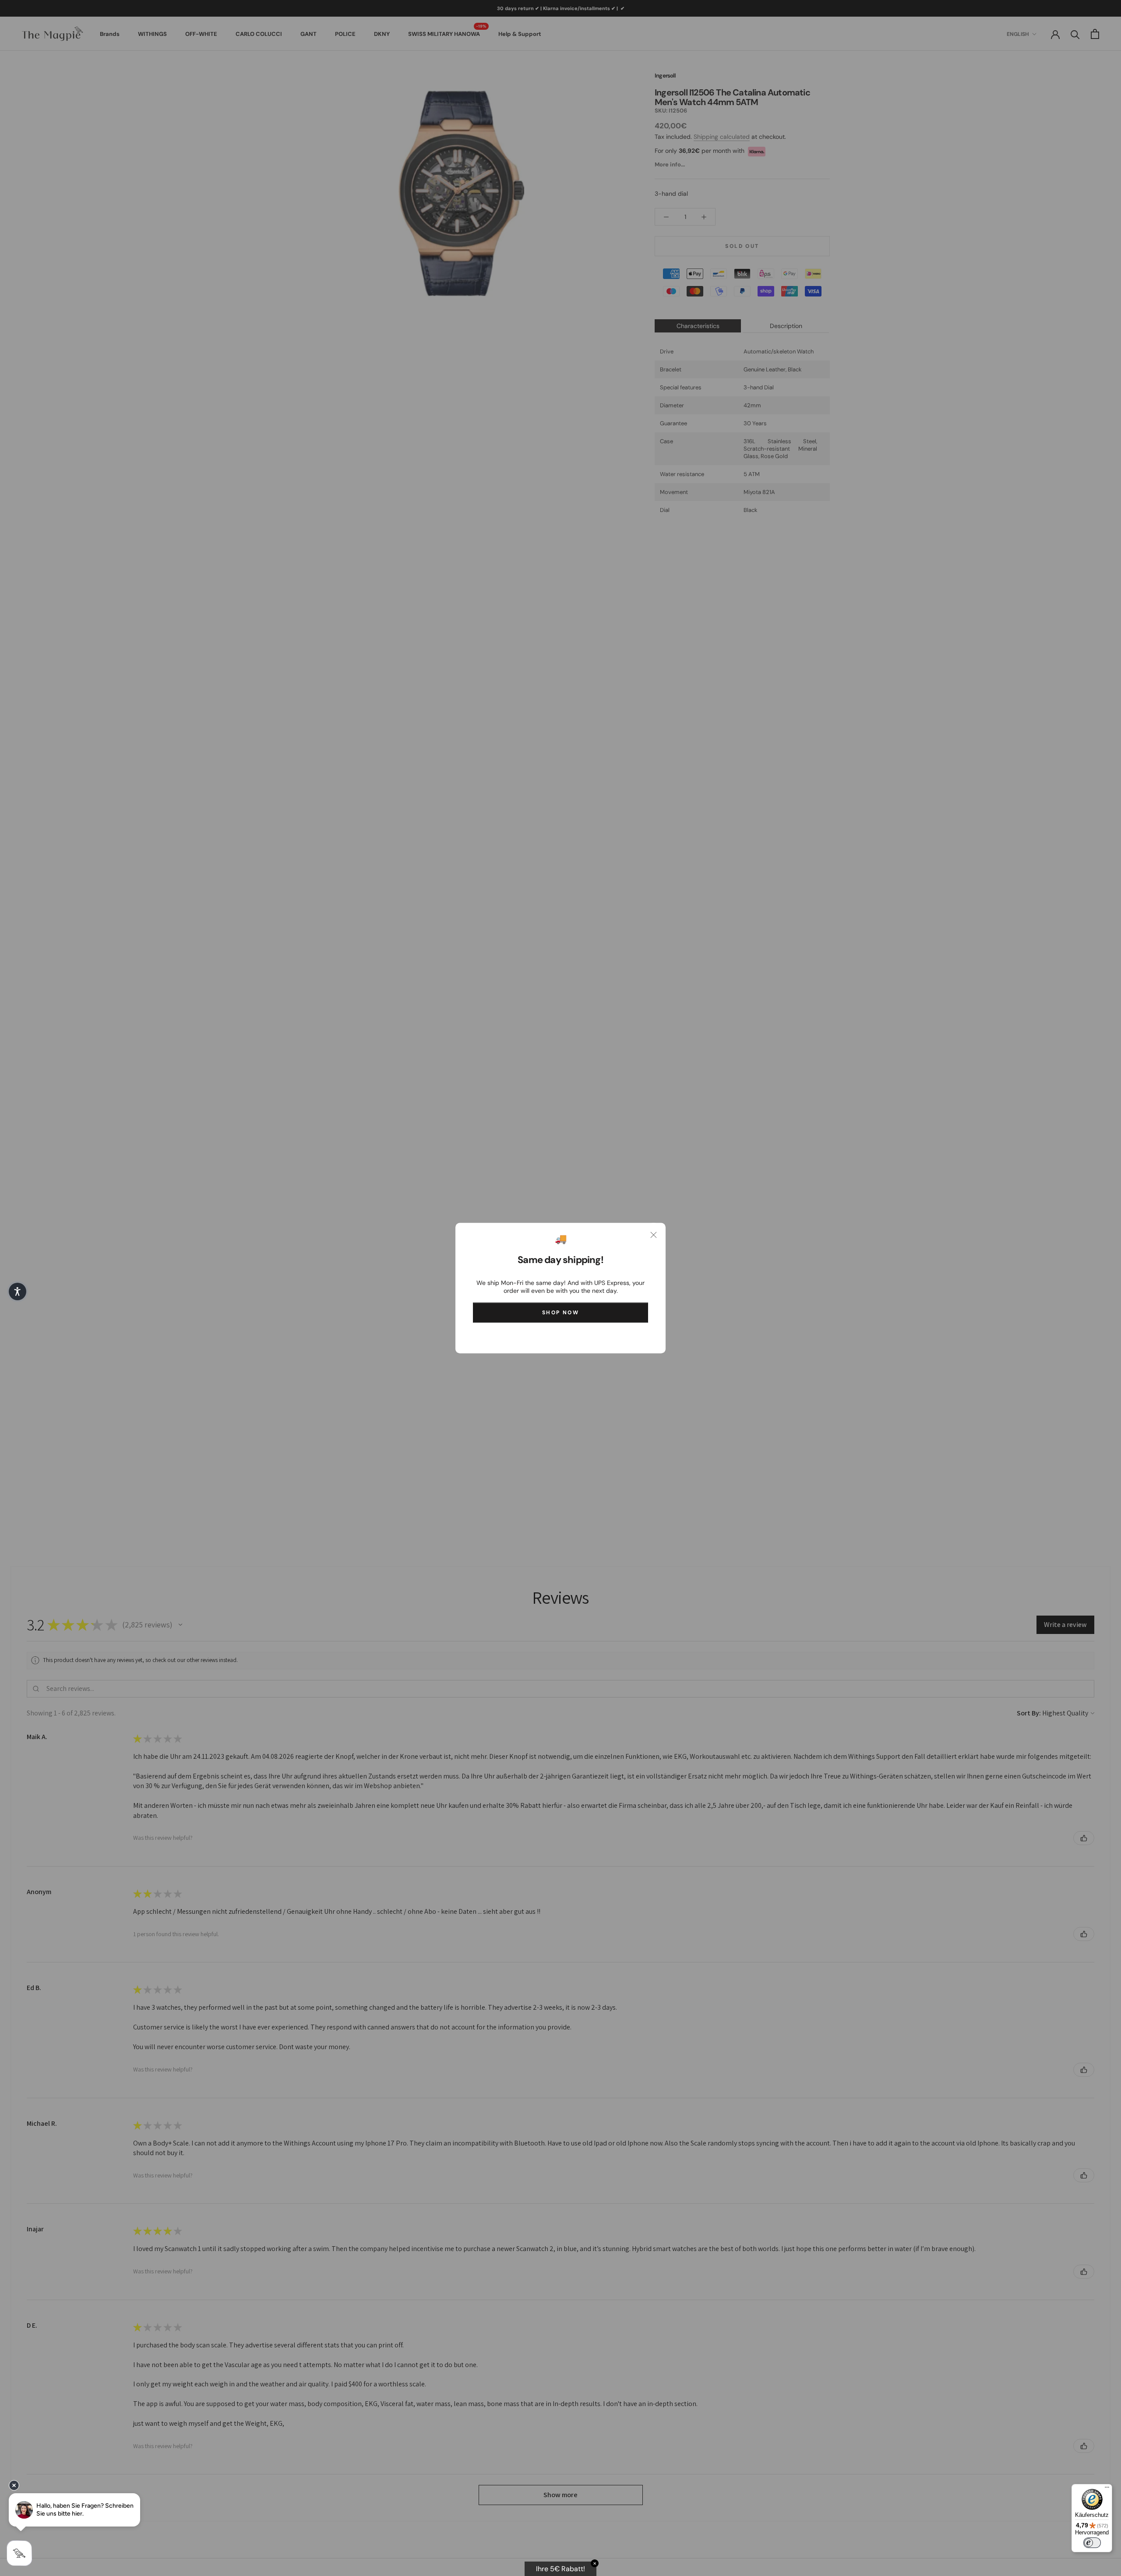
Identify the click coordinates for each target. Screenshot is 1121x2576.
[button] (18, 1292)
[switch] (1092, 2543)
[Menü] (1107, 2489)
